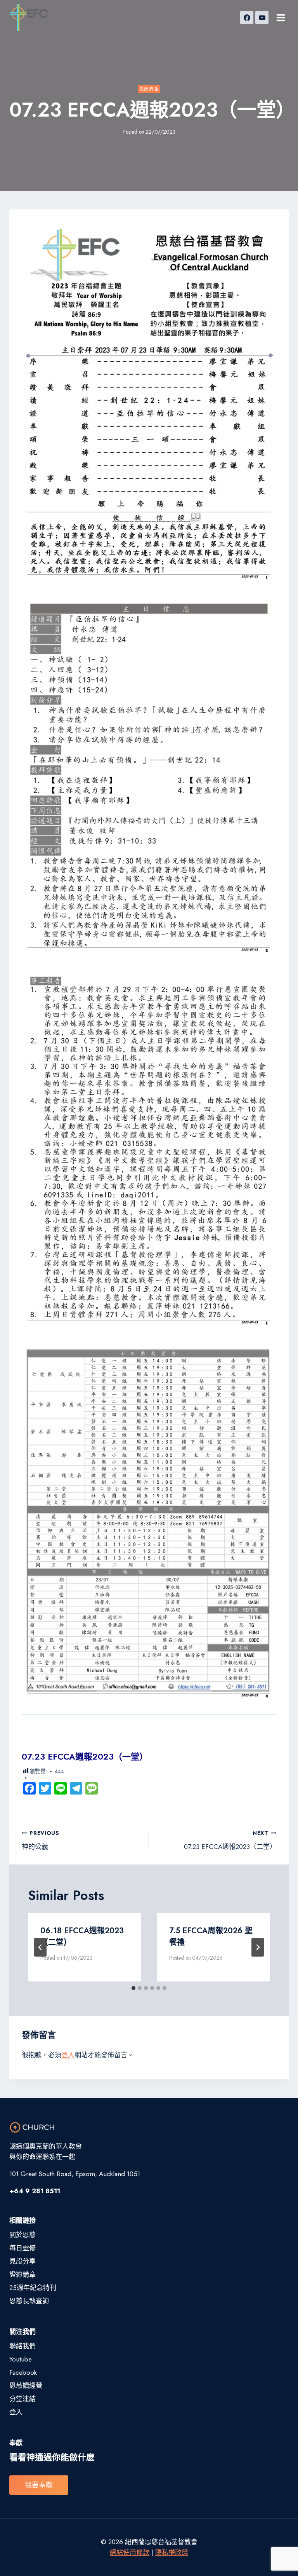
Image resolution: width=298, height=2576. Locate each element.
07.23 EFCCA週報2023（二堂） (230, 1840)
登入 (68, 2055)
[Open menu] (281, 17)
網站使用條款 (130, 2552)
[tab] (133, 1988)
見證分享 (23, 2261)
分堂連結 (23, 2399)
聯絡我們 (23, 2346)
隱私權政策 (172, 2552)
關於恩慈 (23, 2235)
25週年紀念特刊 (33, 2288)
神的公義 (41, 1840)
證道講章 (23, 2274)
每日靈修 (23, 2248)
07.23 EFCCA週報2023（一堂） (85, 1756)
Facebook (23, 2372)
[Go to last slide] (40, 1947)
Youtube (21, 2359)
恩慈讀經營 (26, 2386)
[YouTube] (262, 17)
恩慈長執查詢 (29, 2301)
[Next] (258, 1947)
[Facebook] (247, 17)
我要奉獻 (39, 2485)
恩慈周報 (149, 89)
